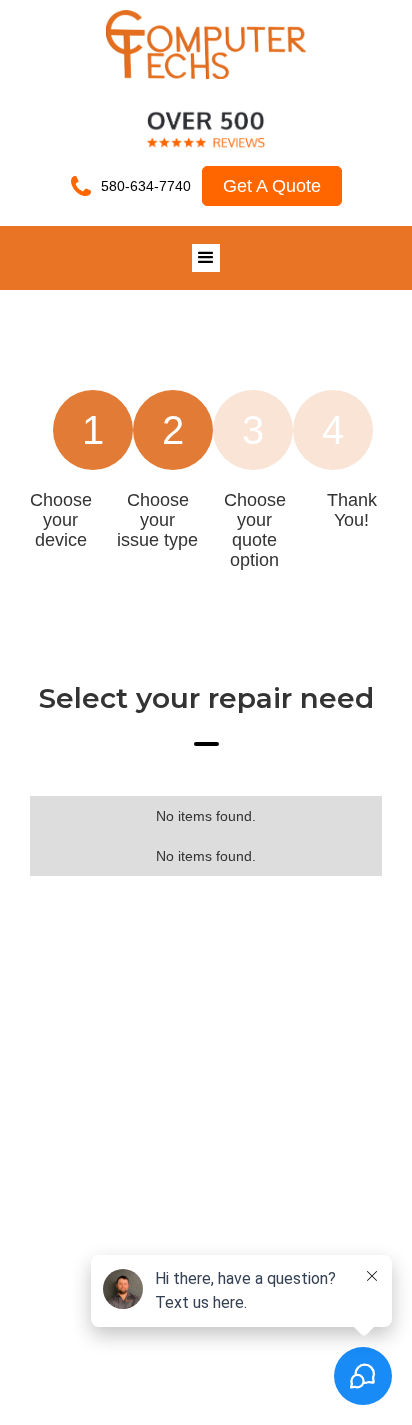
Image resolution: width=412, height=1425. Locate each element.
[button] (206, 258)
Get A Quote (272, 186)
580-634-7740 (146, 186)
